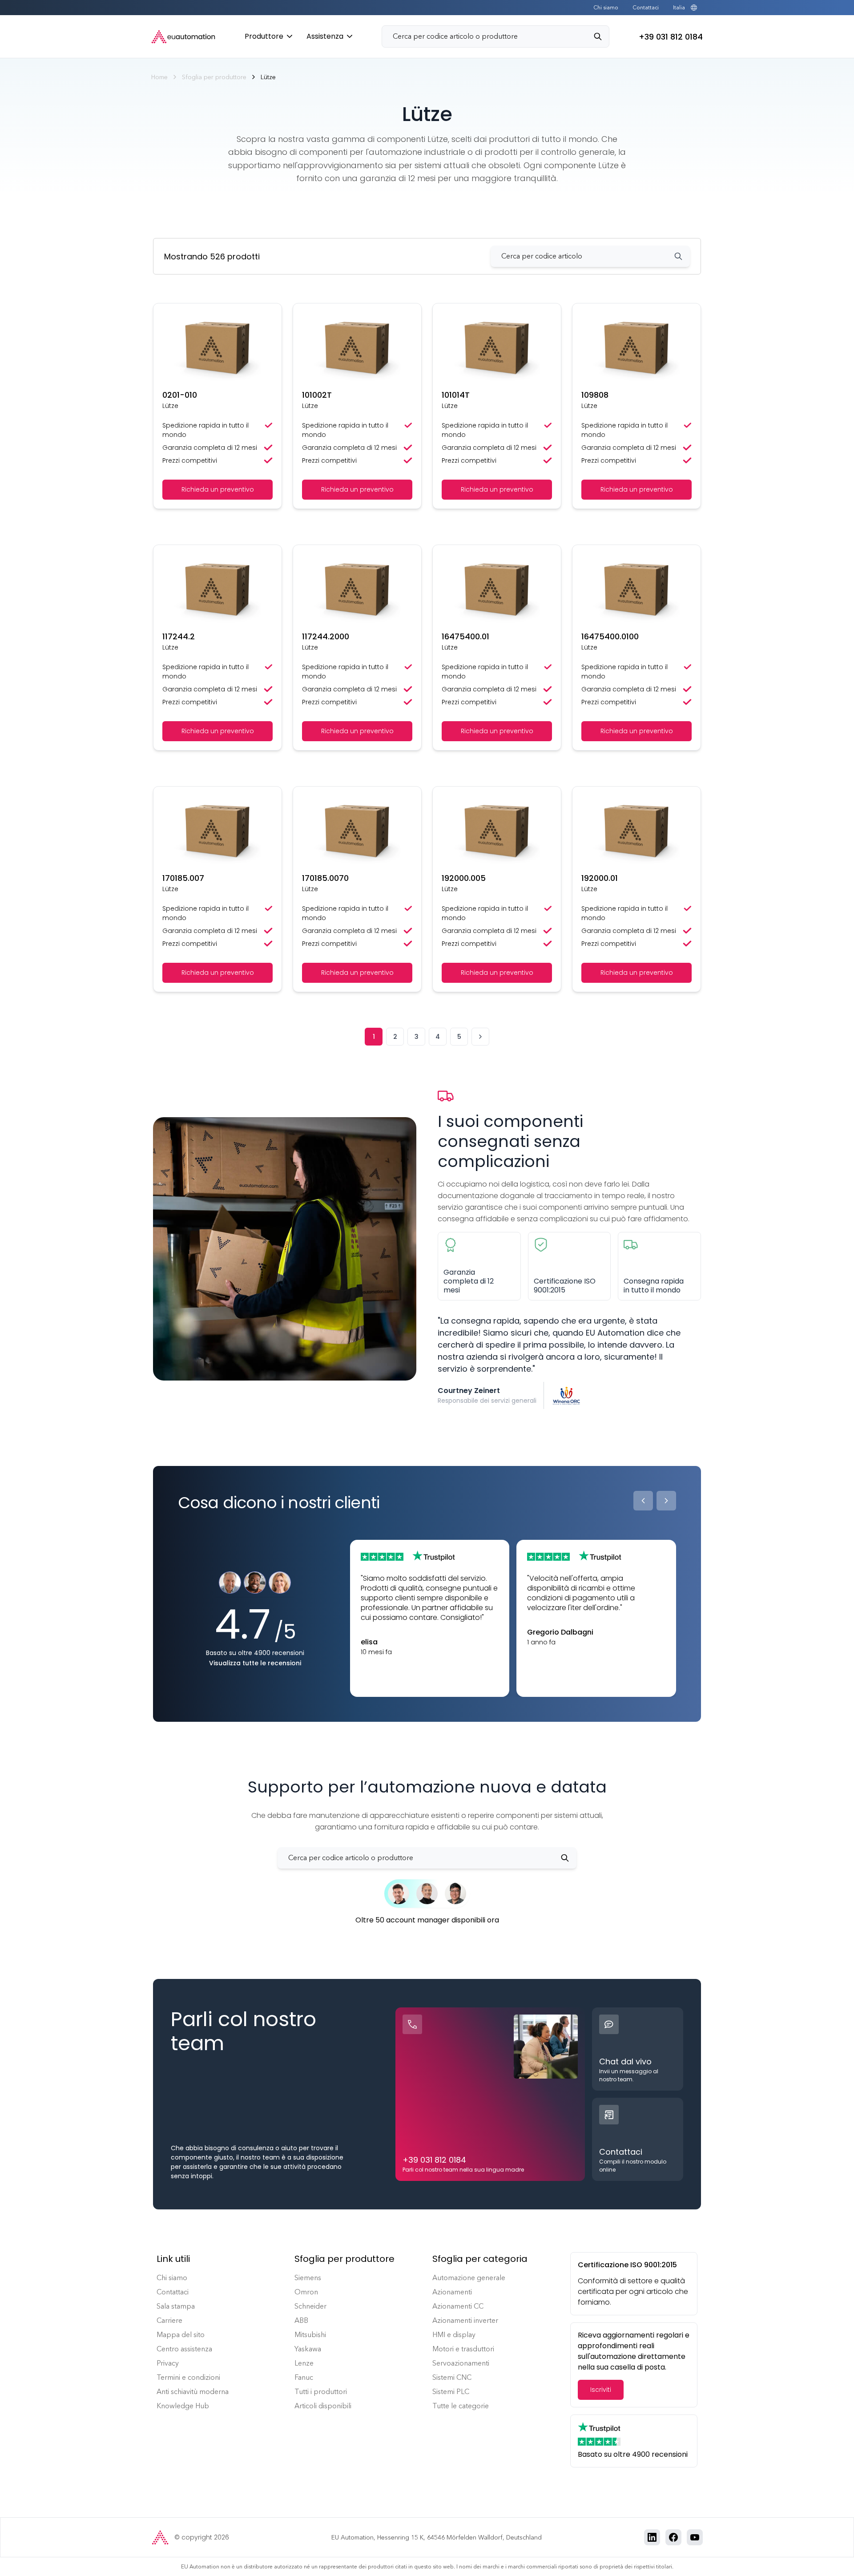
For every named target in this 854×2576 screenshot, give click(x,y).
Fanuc (304, 2377)
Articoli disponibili (323, 2406)
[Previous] (643, 1501)
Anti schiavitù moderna (193, 2392)
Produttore (264, 36)
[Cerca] (601, 36)
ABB (301, 2320)
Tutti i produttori (321, 2392)
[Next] (666, 1501)
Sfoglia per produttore (214, 77)
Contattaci (646, 8)
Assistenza (325, 36)
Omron (306, 2292)
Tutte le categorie (461, 2406)
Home (159, 77)
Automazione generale (469, 2278)
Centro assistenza (184, 2349)
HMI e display (454, 2335)
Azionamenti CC (458, 2306)
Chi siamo (606, 8)
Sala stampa (176, 2306)
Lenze (304, 2363)
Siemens (308, 2278)
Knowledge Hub (183, 2406)
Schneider (310, 2306)
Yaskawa (308, 2349)
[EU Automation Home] (183, 37)
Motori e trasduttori (463, 2349)
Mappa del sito (181, 2335)
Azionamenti (452, 2292)
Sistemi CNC (452, 2377)
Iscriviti (601, 2390)
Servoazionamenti (461, 2363)
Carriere (169, 2320)
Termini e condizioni (188, 2377)
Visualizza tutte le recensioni (255, 1663)
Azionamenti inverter (465, 2320)
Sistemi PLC (451, 2392)
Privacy (168, 2363)
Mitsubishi (310, 2335)
